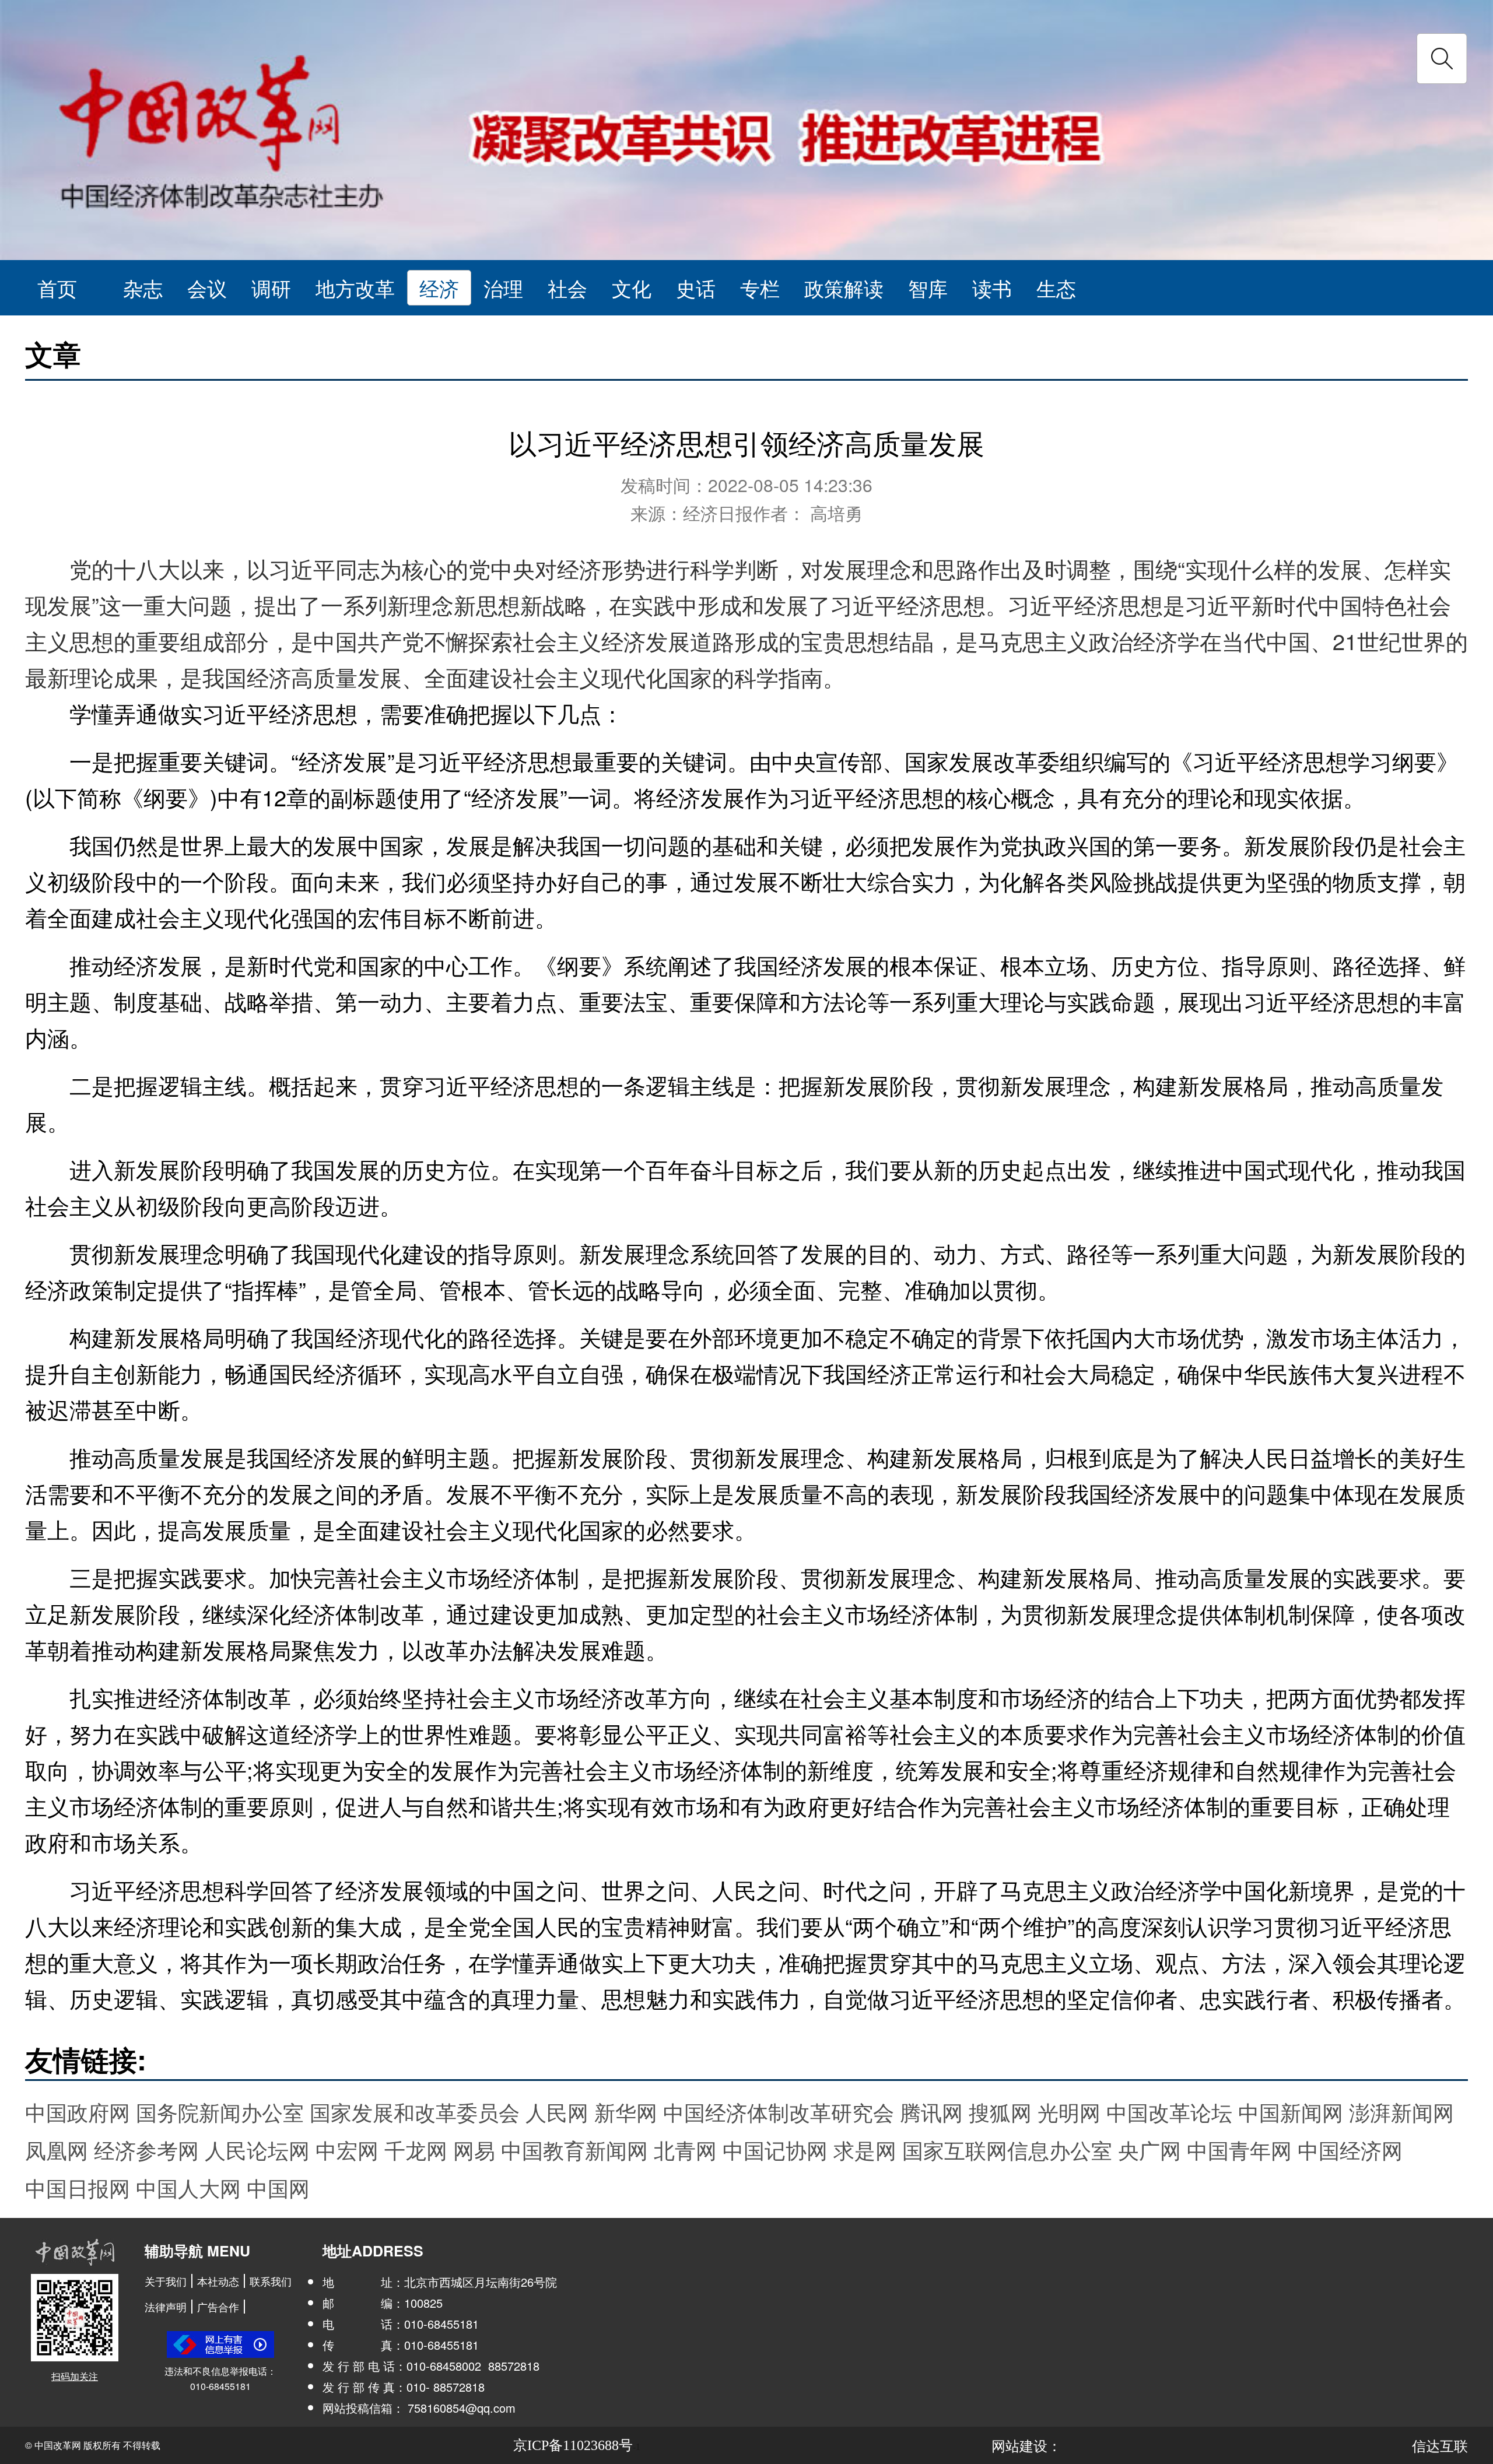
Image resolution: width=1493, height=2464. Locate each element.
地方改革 (355, 288)
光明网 (1069, 2112)
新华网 (626, 2112)
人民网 (557, 2112)
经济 (439, 288)
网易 (474, 2149)
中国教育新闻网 (574, 2149)
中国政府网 (78, 2112)
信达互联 (1440, 2445)
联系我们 (271, 2281)
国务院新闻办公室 (220, 2112)
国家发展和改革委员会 (415, 2112)
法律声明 (166, 2307)
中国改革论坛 (1169, 2112)
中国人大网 (188, 2187)
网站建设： (1026, 2445)
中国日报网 (78, 2187)
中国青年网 (1239, 2149)
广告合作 (218, 2307)
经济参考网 (146, 2149)
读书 (992, 288)
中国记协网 (775, 2149)
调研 (271, 288)
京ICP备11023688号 (573, 2445)
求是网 (865, 2149)
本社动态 (218, 2281)
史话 (696, 288)
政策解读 (844, 288)
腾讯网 (931, 2112)
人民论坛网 (257, 2149)
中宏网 (347, 2149)
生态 (1056, 288)
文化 (632, 288)
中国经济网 (1350, 2149)
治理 (503, 288)
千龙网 (416, 2149)
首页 (57, 288)
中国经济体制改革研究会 (779, 2112)
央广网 (1149, 2149)
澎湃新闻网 (1401, 2112)
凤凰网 (57, 2149)
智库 (928, 288)
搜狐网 (1000, 2112)
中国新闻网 (1291, 2112)
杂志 (143, 288)
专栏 (760, 288)
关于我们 (166, 2281)
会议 (207, 288)
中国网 (278, 2187)
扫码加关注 (75, 2376)
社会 (567, 288)
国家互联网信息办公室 (1007, 2149)
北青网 (685, 2149)
